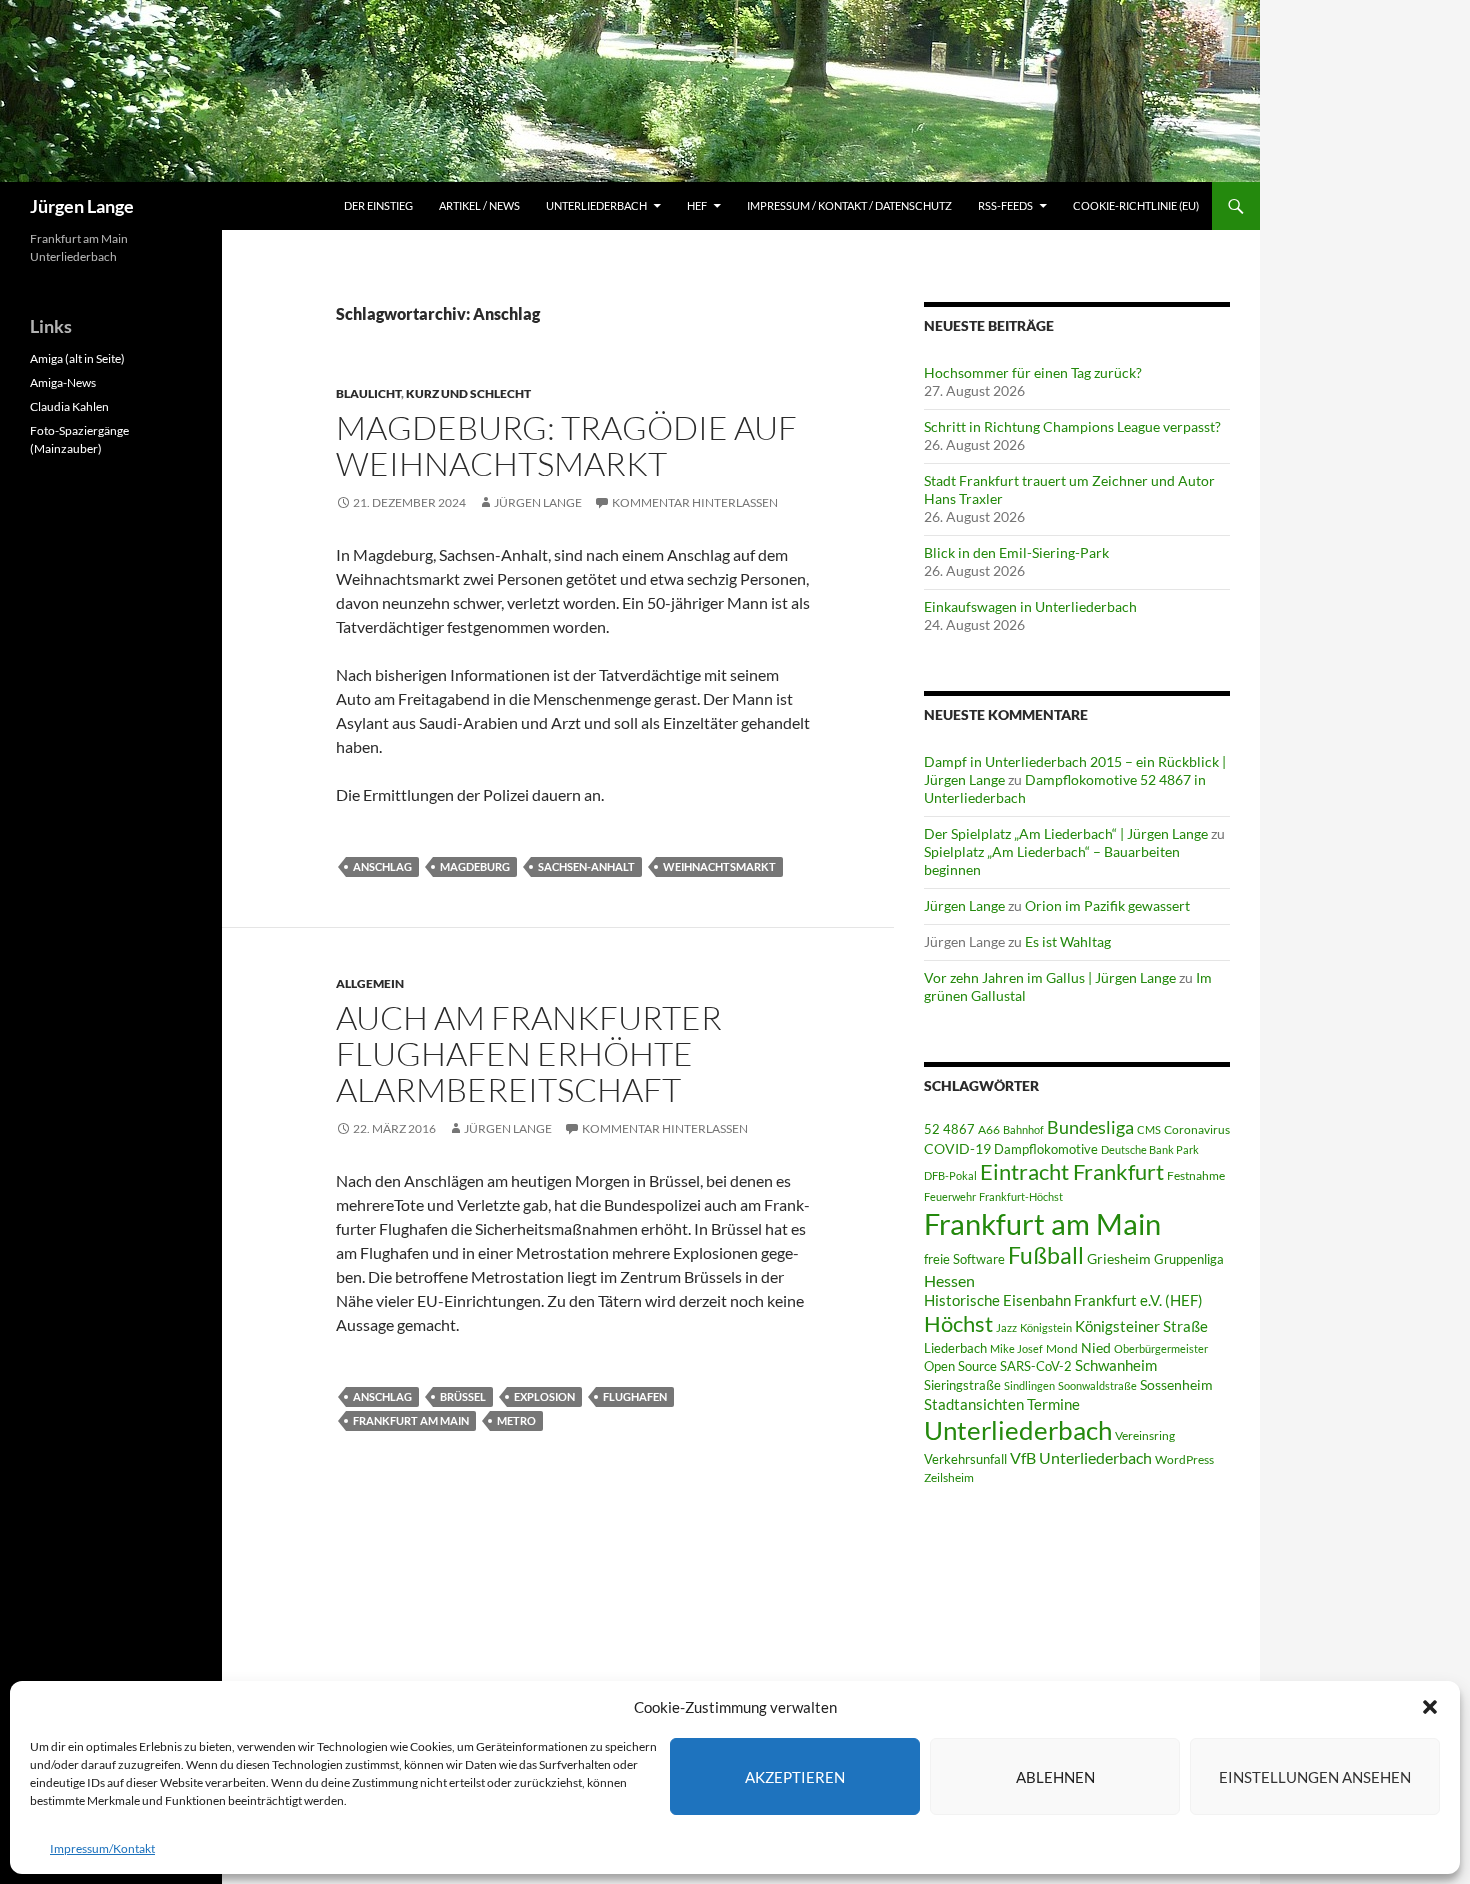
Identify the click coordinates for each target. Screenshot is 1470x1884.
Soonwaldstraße (1097, 1385)
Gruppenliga (1189, 1259)
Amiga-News (63, 382)
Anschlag (382, 866)
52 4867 (949, 1129)
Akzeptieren (795, 1777)
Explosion (544, 1396)
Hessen (949, 1281)
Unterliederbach (596, 205)
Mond (1062, 1348)
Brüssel (463, 1396)
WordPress (1184, 1459)
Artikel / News (479, 205)
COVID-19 (957, 1149)
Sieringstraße (962, 1385)
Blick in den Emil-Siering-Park (1016, 552)
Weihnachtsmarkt (719, 866)
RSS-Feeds (1005, 205)
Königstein (1046, 1327)
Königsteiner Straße (1141, 1326)
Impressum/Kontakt (102, 1848)
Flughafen (635, 1396)
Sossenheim (1176, 1385)
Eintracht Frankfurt (1072, 1171)
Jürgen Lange (82, 206)
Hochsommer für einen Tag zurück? (1033, 372)
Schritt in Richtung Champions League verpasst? (1072, 426)
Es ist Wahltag (1068, 941)
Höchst (958, 1323)
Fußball (1046, 1255)
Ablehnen (1055, 1777)
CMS (1149, 1129)
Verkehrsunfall (965, 1459)
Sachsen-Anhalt (586, 866)
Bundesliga (1090, 1127)
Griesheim (1119, 1258)
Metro (516, 1420)
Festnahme (1196, 1175)
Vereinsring (1145, 1435)
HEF (697, 205)
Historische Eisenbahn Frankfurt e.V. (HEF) (1063, 1300)
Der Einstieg (378, 205)
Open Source (960, 1366)
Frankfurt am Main (411, 1420)
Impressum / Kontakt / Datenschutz (849, 205)
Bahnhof (1023, 1129)
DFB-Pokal (950, 1175)
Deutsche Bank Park (1150, 1149)
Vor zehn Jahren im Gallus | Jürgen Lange (1050, 977)
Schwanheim (1116, 1365)
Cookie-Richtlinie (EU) (1136, 205)
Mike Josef (1016, 1348)
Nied (1096, 1348)
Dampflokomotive (1046, 1149)
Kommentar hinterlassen (695, 502)
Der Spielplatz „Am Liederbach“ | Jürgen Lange (1066, 833)
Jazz (1006, 1327)
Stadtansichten (974, 1404)
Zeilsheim (949, 1477)
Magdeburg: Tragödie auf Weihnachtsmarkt (566, 445)
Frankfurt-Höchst (1021, 1196)
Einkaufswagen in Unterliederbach (1030, 606)
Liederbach (955, 1348)
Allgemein (370, 983)
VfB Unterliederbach (1081, 1458)
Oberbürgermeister (1161, 1348)
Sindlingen (1029, 1385)
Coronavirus (1197, 1129)
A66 (989, 1129)
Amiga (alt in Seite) (77, 358)
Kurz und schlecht (468, 393)
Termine (1053, 1404)
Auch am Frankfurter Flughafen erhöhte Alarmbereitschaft (529, 1053)
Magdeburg (475, 866)
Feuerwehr (950, 1196)
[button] (1430, 1707)
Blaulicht (368, 393)
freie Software (964, 1259)
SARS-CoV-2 (1036, 1366)
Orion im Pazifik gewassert (1107, 905)
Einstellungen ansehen (1315, 1777)
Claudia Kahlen (69, 406)
